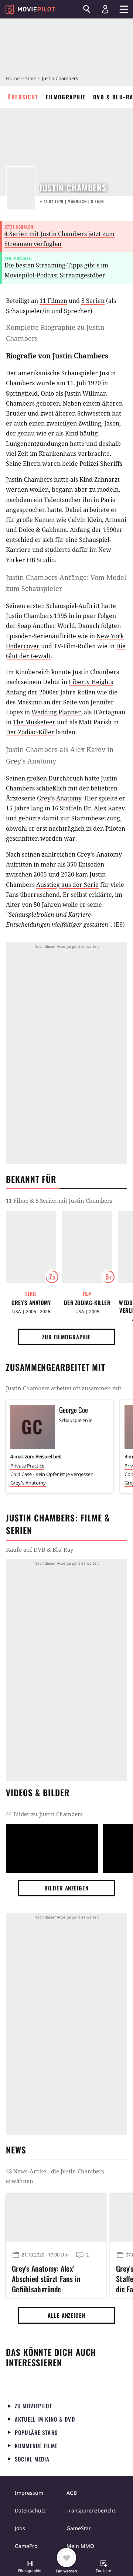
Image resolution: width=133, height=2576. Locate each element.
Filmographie (66, 97)
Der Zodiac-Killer (30, 732)
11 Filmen (53, 301)
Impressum (29, 2493)
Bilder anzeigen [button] (66, 1888)
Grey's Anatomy (59, 798)
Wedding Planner (56, 712)
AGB (72, 2493)
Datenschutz (30, 2510)
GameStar (79, 2528)
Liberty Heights (91, 682)
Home (13, 78)
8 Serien (93, 301)
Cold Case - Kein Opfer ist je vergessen (52, 1474)
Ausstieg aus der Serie (67, 885)
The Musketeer (34, 722)
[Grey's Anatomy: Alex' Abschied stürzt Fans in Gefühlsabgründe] (56, 2218)
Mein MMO (80, 2546)
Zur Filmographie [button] (66, 1337)
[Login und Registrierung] (105, 9)
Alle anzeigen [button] (66, 2315)
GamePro (26, 2546)
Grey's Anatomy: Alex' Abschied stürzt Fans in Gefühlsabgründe (46, 2278)
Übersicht (23, 97)
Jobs (20, 2528)
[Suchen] (87, 9)
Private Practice (27, 1466)
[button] (30, 2567)
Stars (31, 78)
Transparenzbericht (91, 2510)
